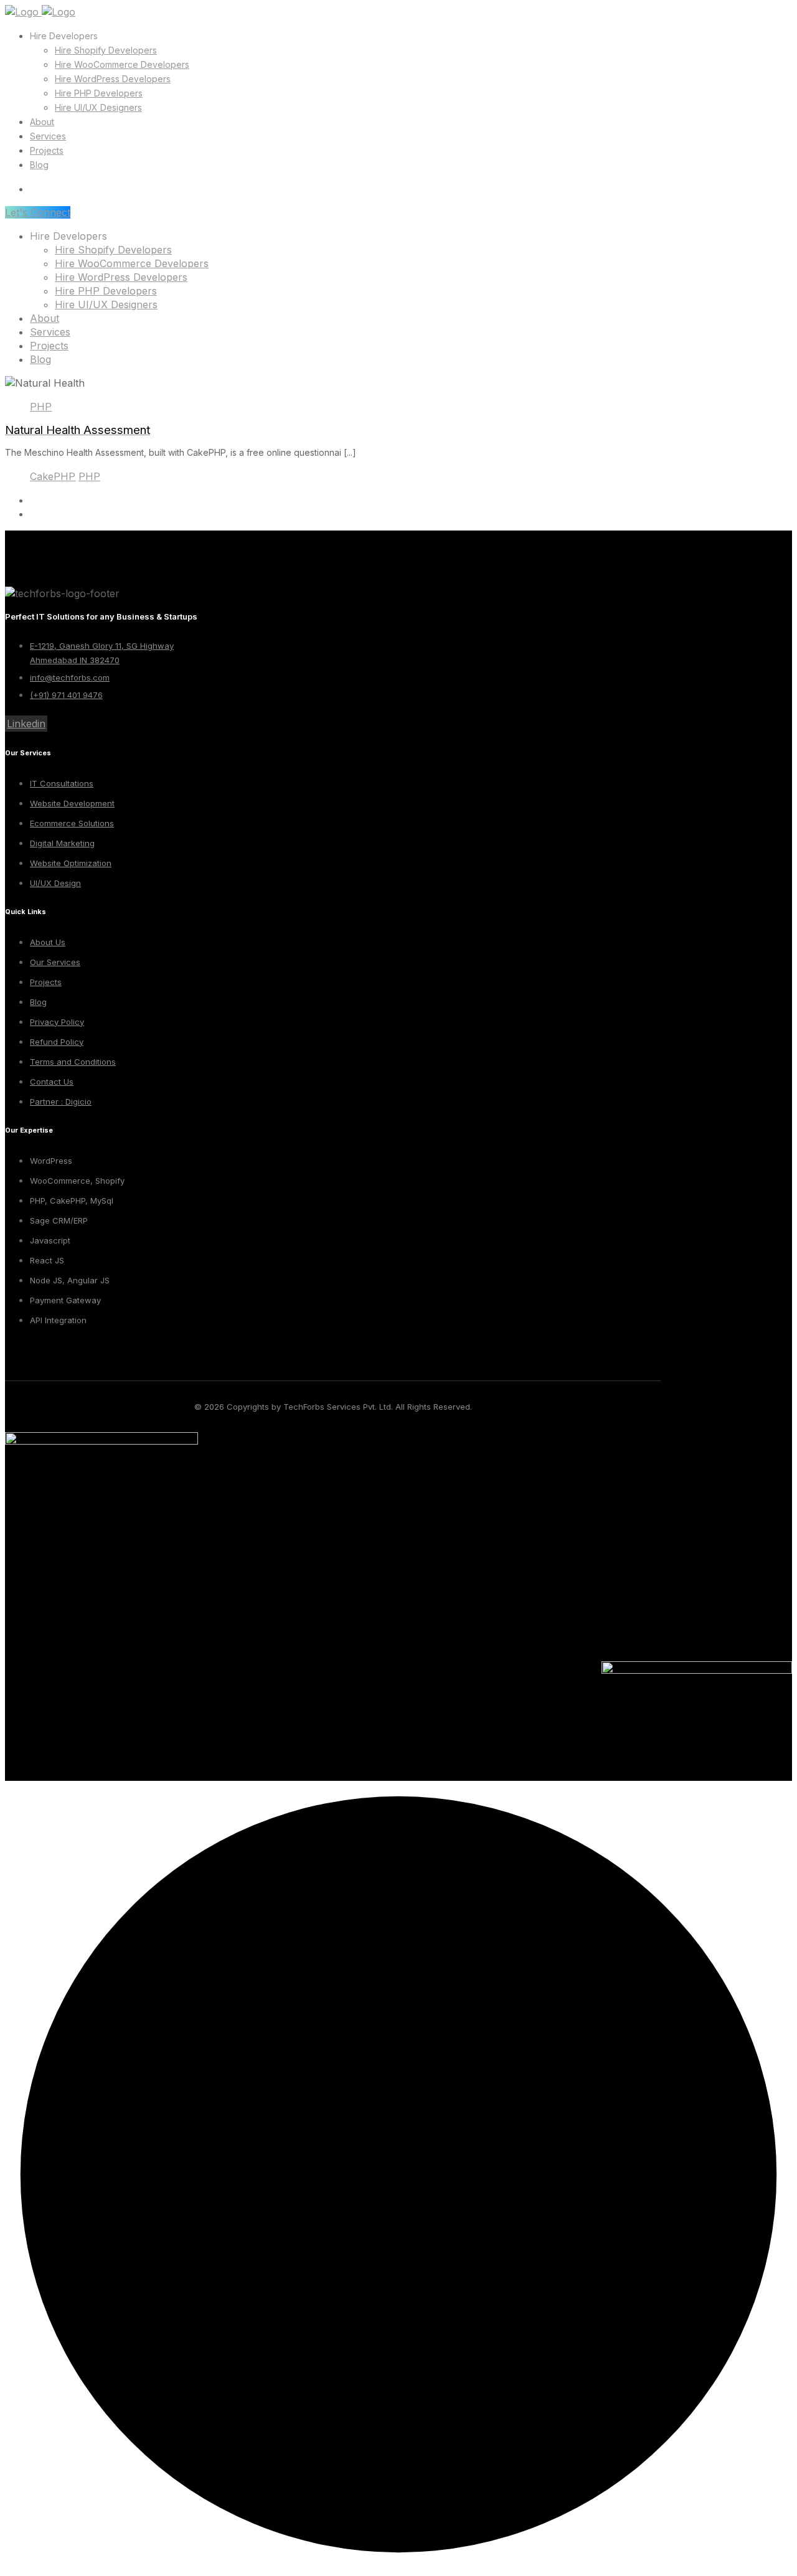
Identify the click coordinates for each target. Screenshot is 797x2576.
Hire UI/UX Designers (98, 107)
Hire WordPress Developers (113, 79)
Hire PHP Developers (99, 93)
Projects (47, 150)
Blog (39, 165)
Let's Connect (38, 212)
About (42, 122)
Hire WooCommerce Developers (122, 64)
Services (48, 136)
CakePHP (53, 476)
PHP (41, 407)
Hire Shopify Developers (106, 50)
